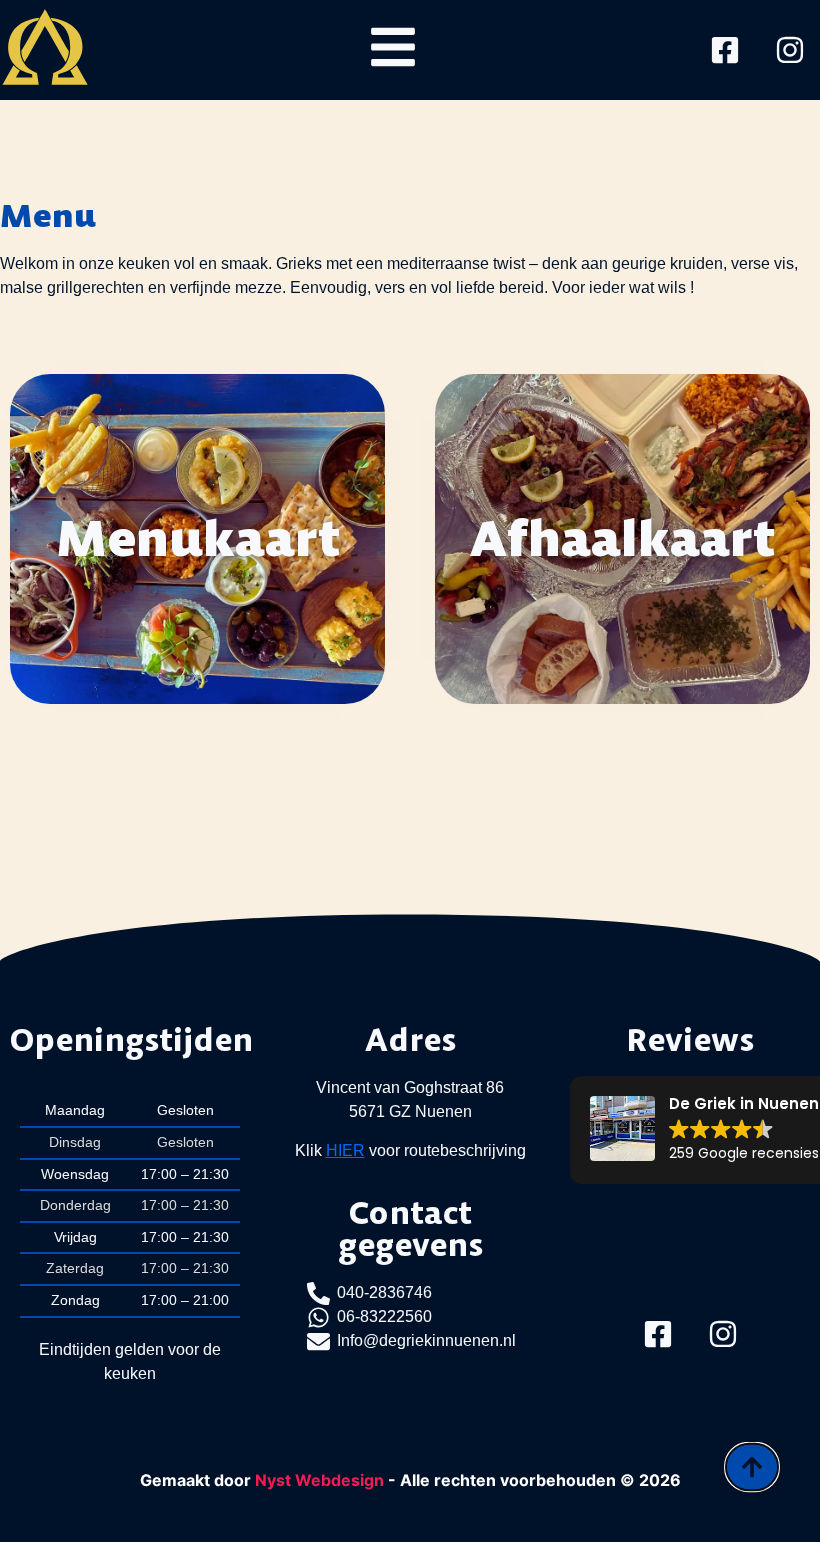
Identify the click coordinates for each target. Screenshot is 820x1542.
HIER (345, 1150)
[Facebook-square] (725, 50)
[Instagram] (790, 50)
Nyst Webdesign (319, 1480)
